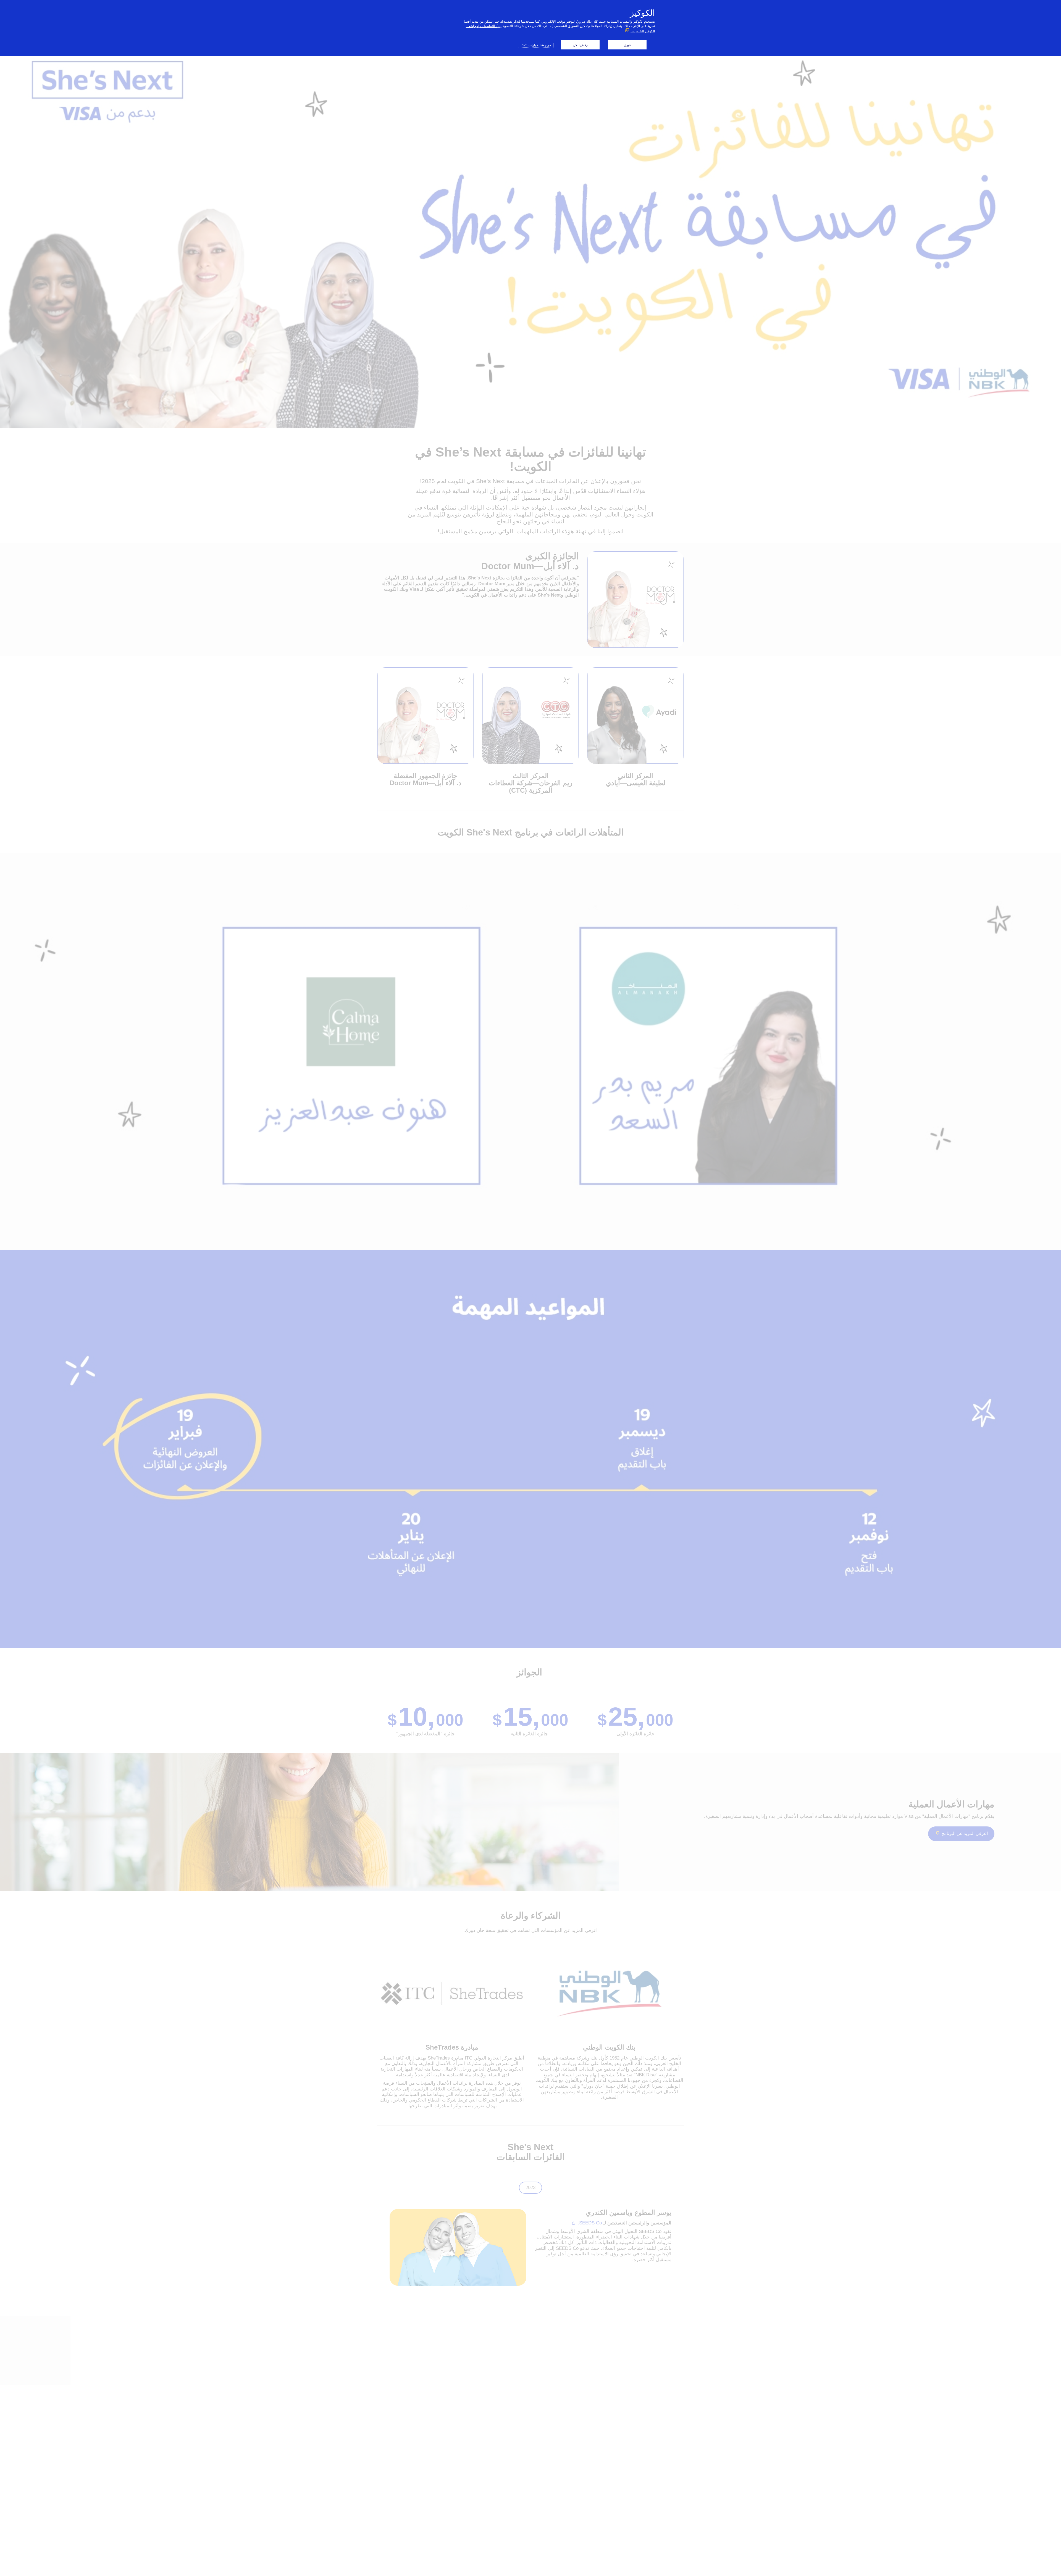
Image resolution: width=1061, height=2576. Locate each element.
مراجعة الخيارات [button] (540, 45)
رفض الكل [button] (580, 45)
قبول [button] (627, 45)
